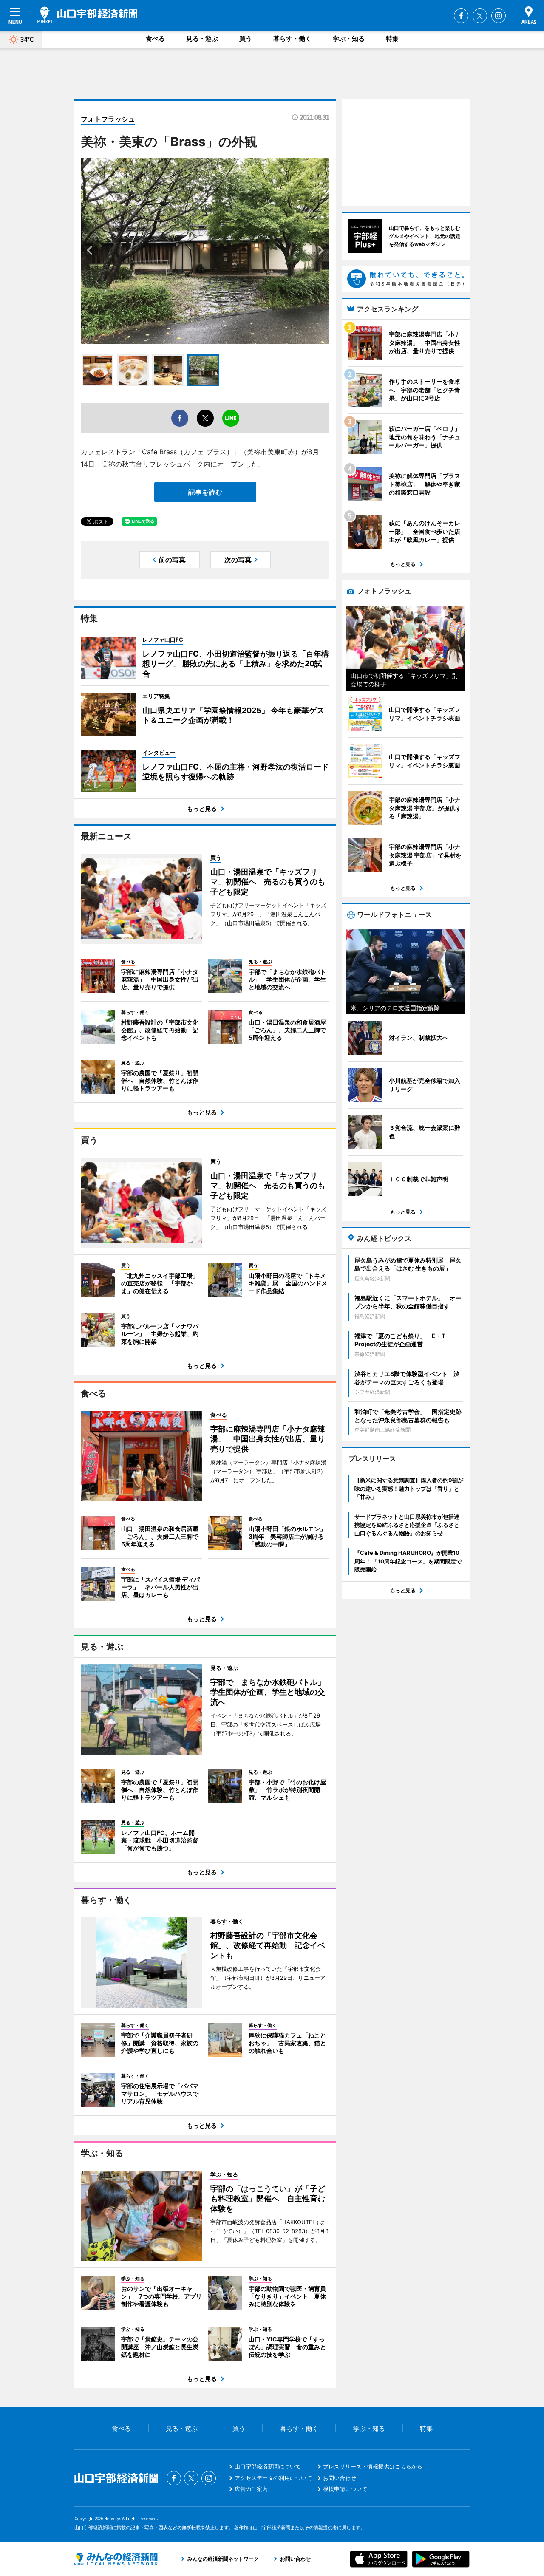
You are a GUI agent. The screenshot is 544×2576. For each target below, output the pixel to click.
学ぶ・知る (349, 38)
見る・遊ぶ (202, 38)
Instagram (499, 16)
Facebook (461, 16)
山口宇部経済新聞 (87, 15)
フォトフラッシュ (108, 119)
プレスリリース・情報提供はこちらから (373, 2466)
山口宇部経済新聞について (268, 2466)
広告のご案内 (251, 2489)
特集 (392, 38)
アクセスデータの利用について (273, 2478)
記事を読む (205, 492)
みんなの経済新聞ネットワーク (116, 2559)
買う (246, 38)
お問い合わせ (340, 2478)
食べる (155, 38)
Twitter (480, 16)
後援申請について (345, 2489)
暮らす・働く (292, 38)
